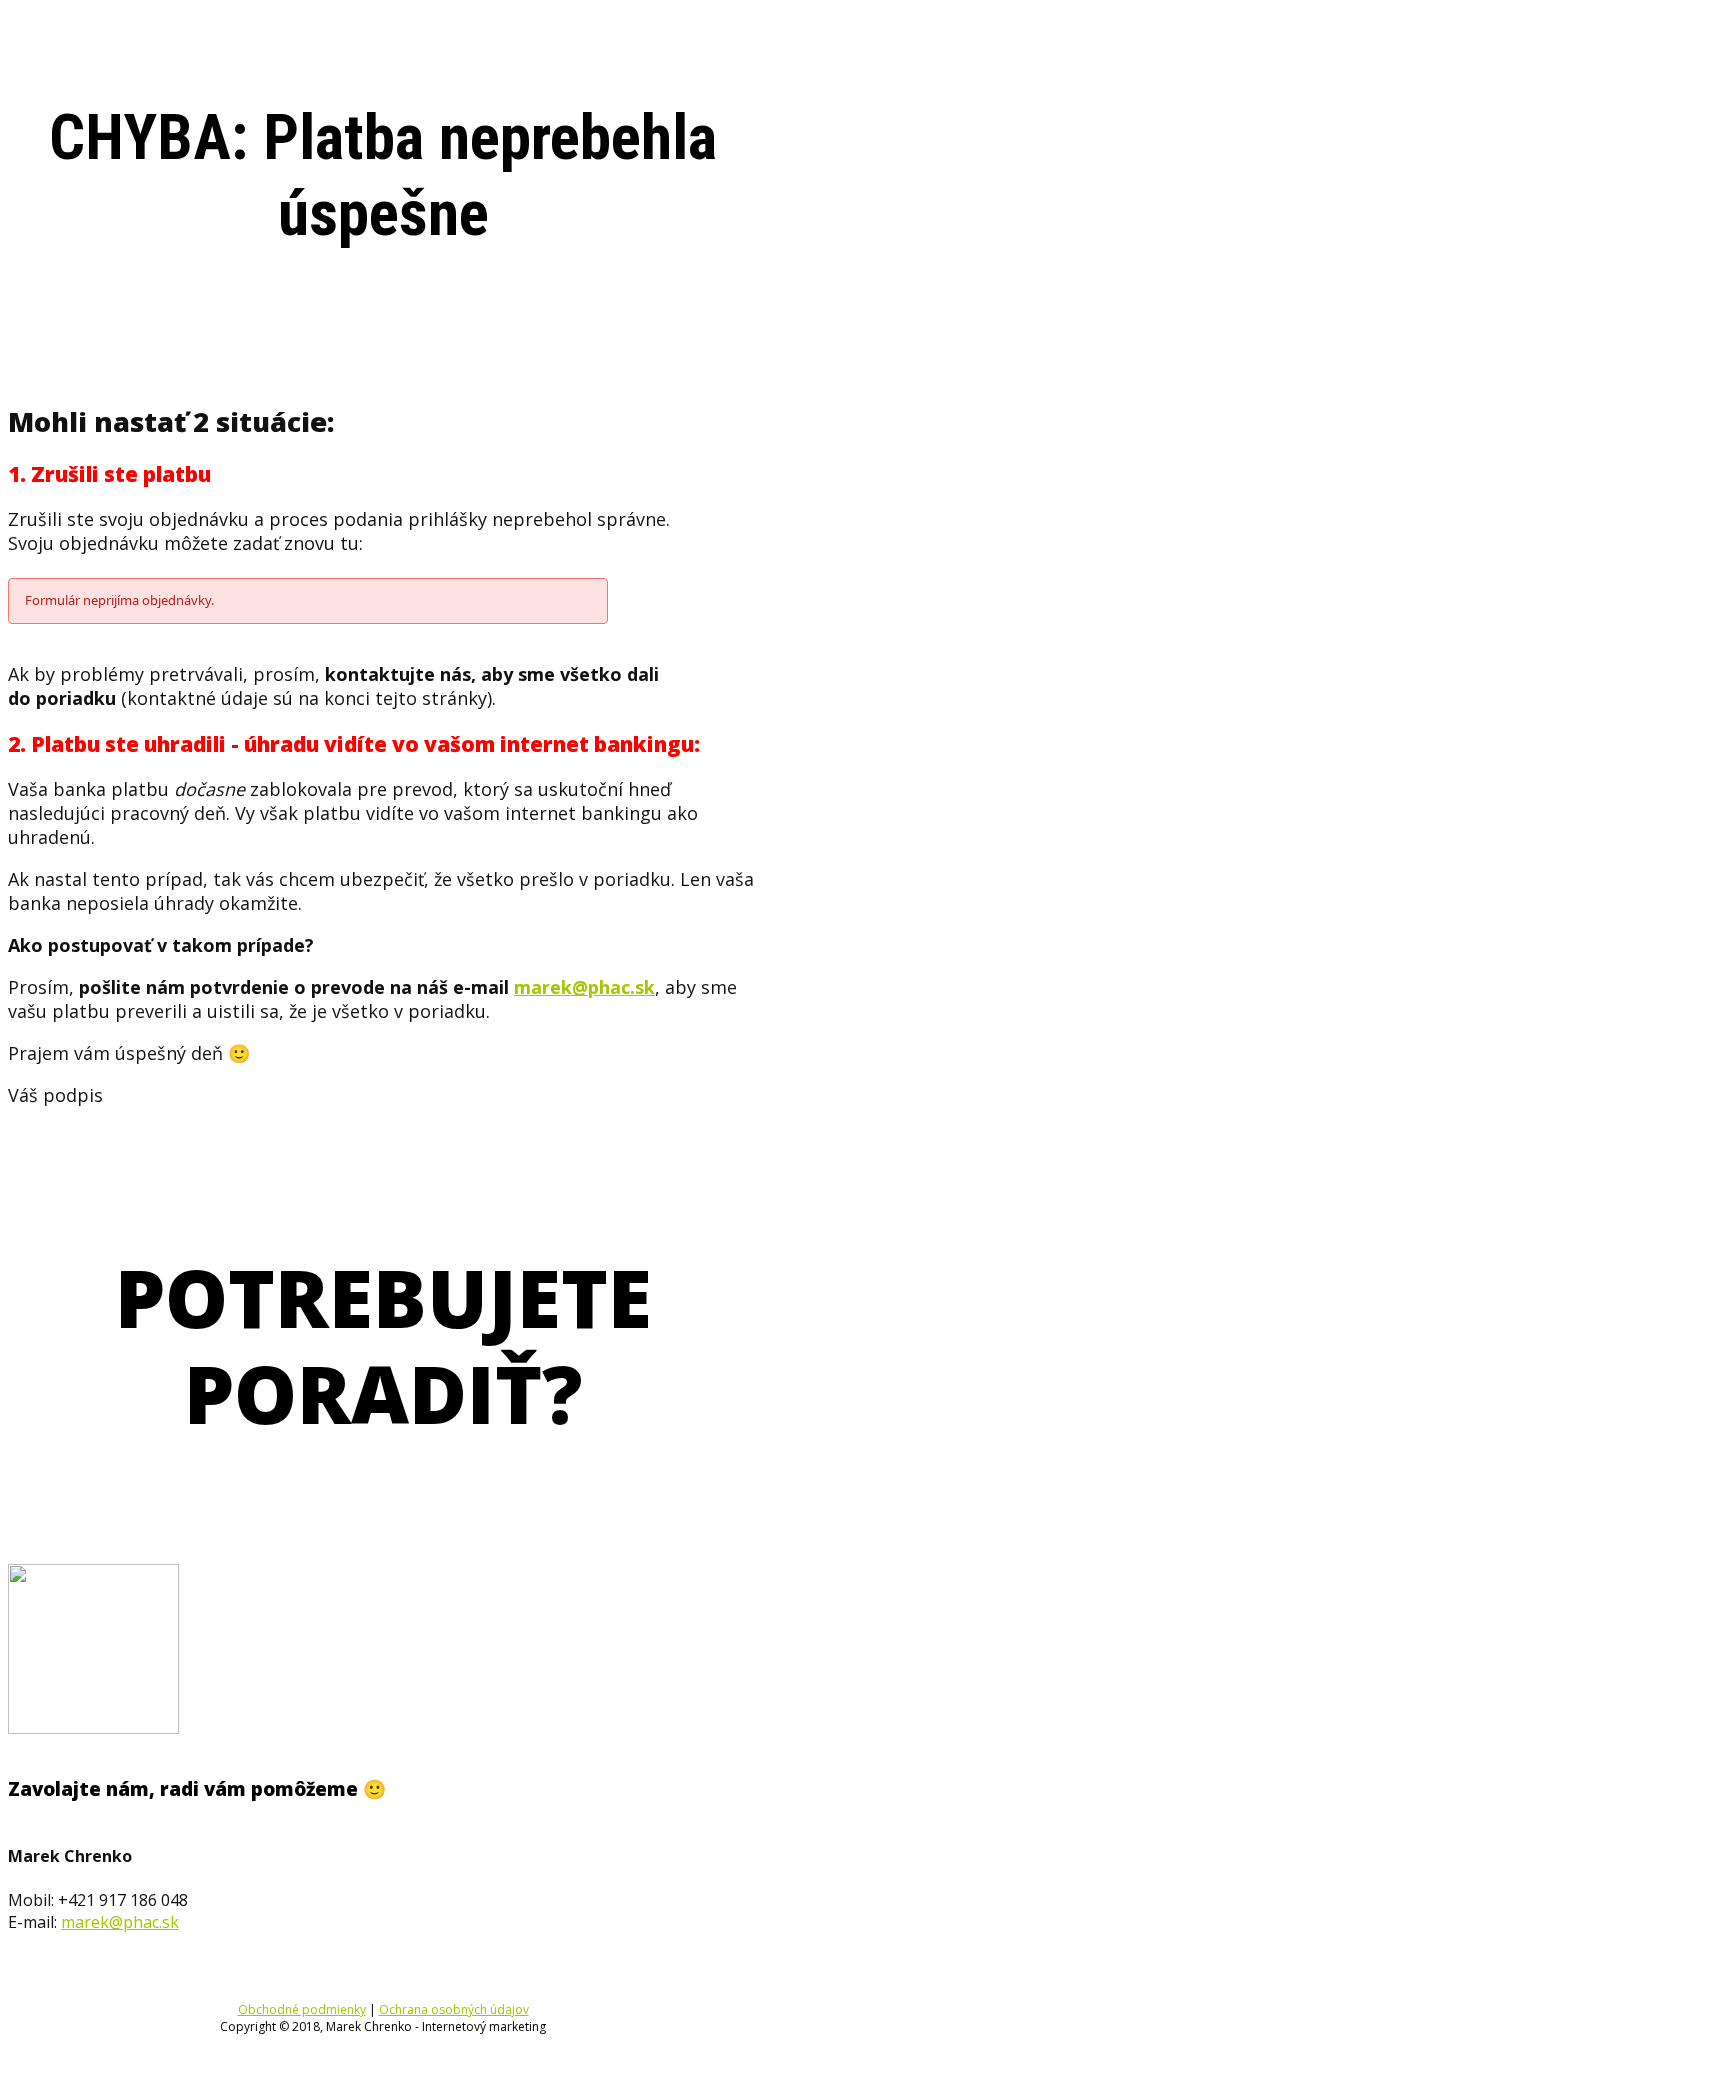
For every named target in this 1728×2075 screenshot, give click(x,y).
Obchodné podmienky (302, 2009)
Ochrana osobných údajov (454, 2009)
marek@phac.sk (584, 987)
